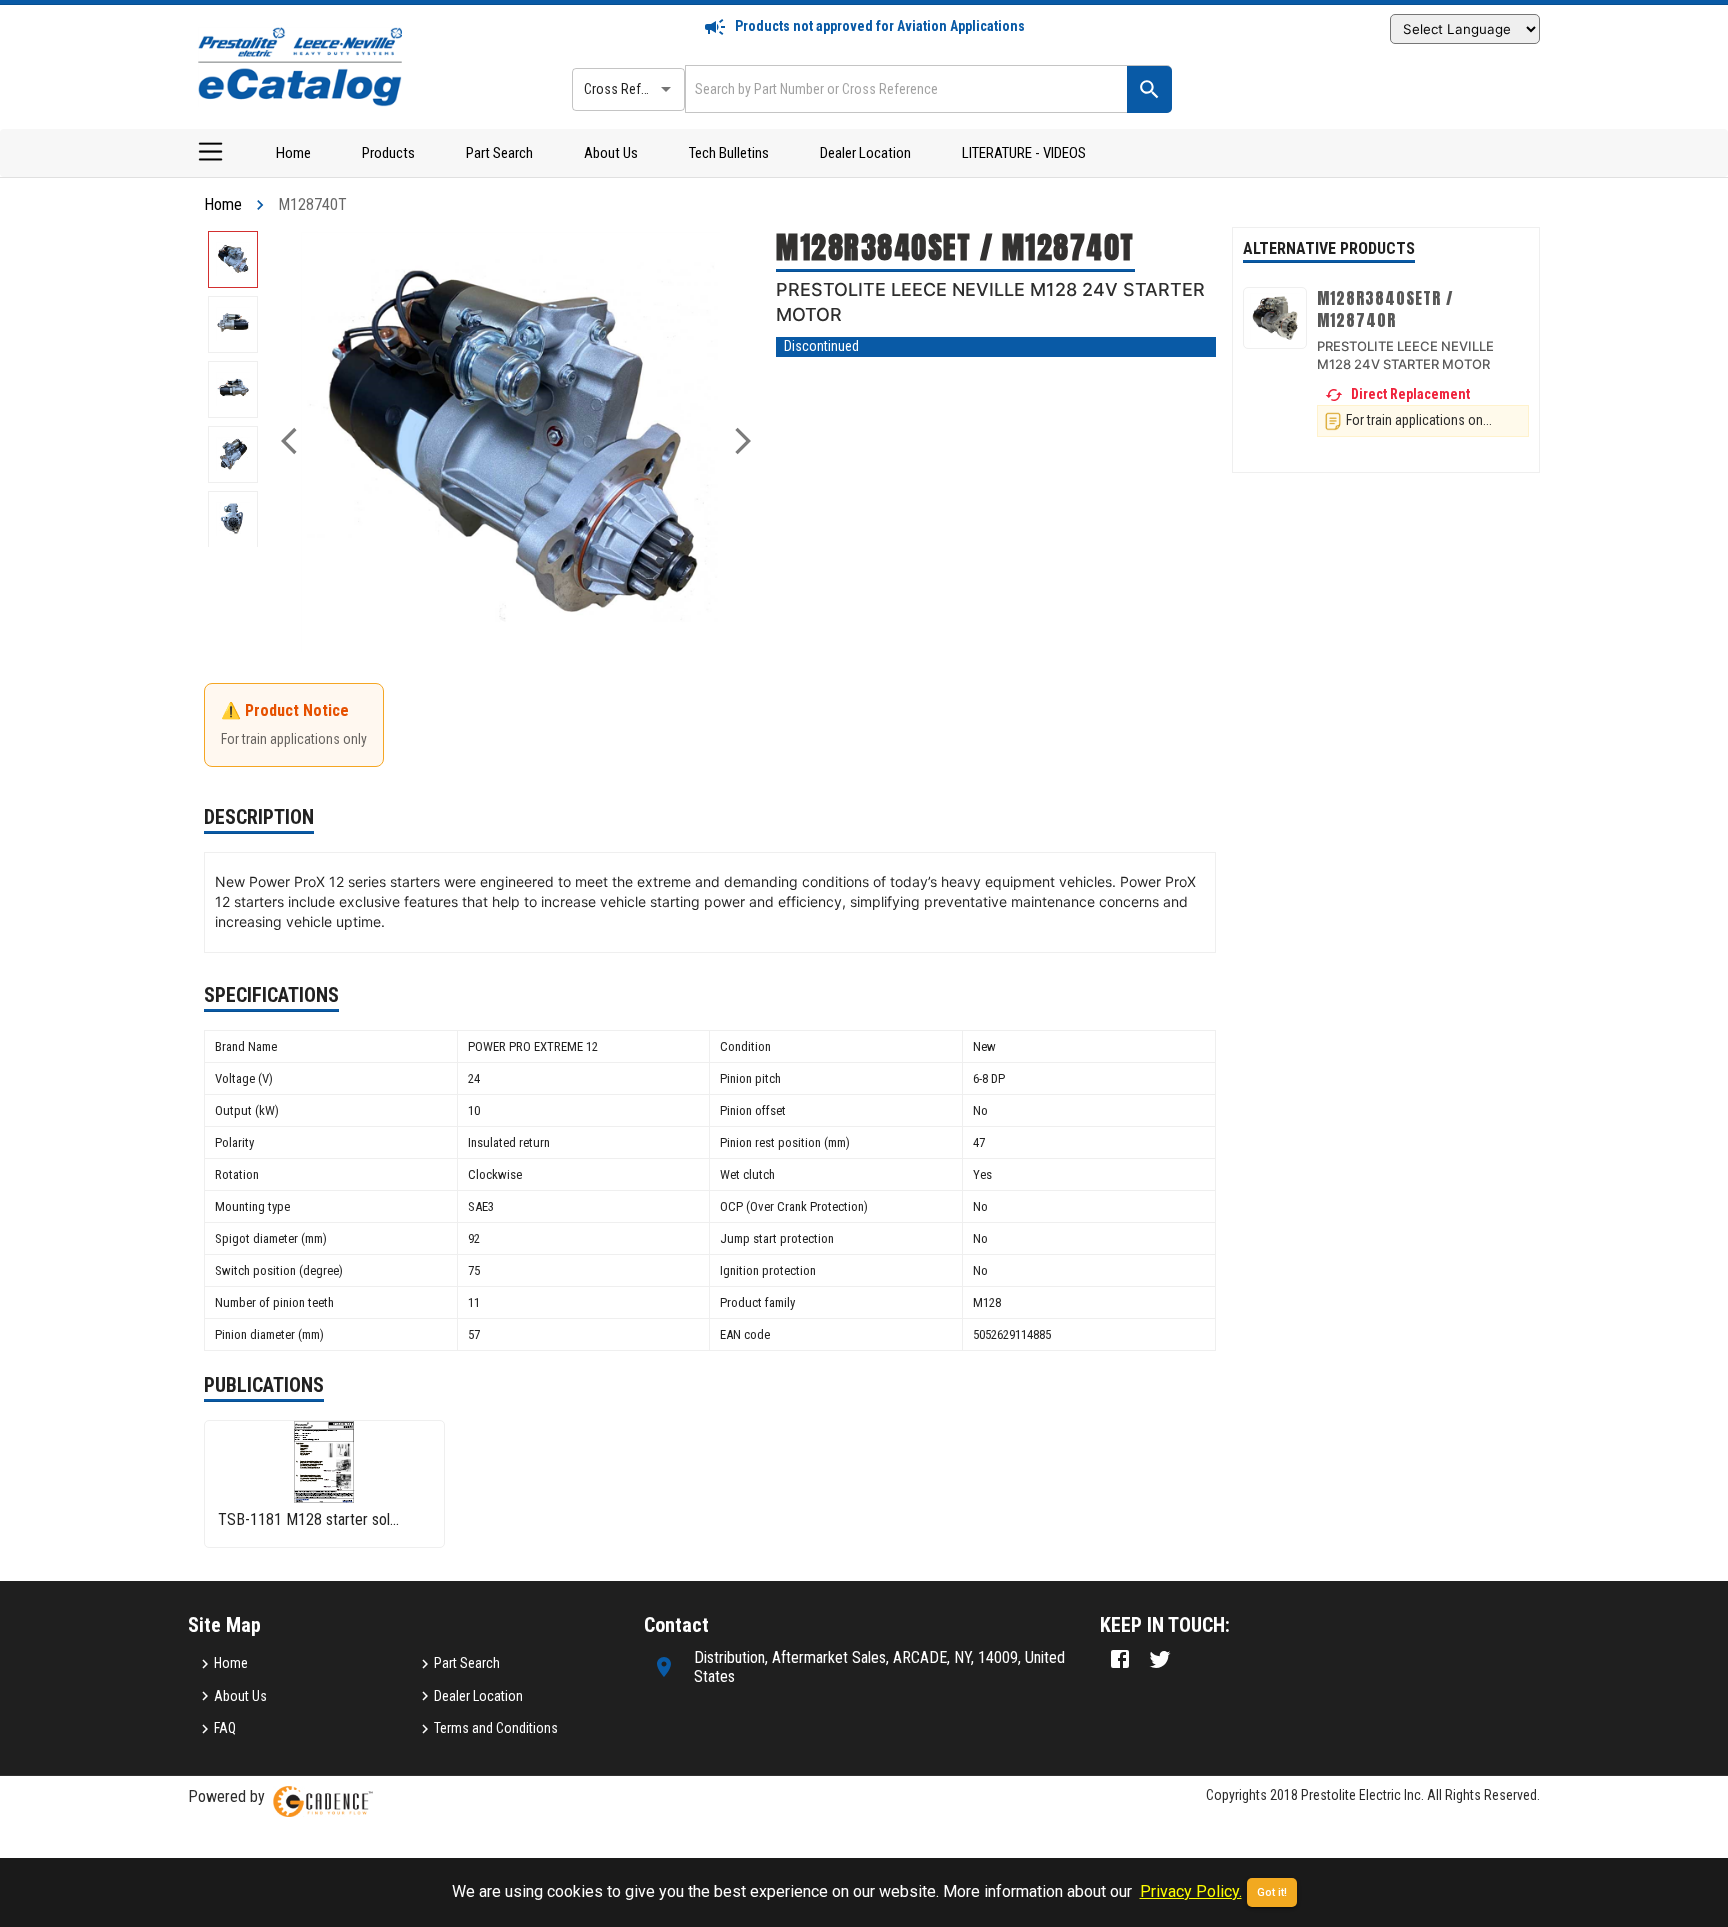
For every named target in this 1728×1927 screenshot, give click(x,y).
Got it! (1272, 1892)
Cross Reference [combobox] (632, 89)
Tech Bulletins (729, 153)
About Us (611, 153)
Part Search (499, 153)
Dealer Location (865, 153)
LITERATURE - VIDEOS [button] (1024, 153)
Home (293, 153)
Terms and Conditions (496, 1728)
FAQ (225, 1728)
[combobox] (904, 88)
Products (388, 153)
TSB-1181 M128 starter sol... (308, 1519)
